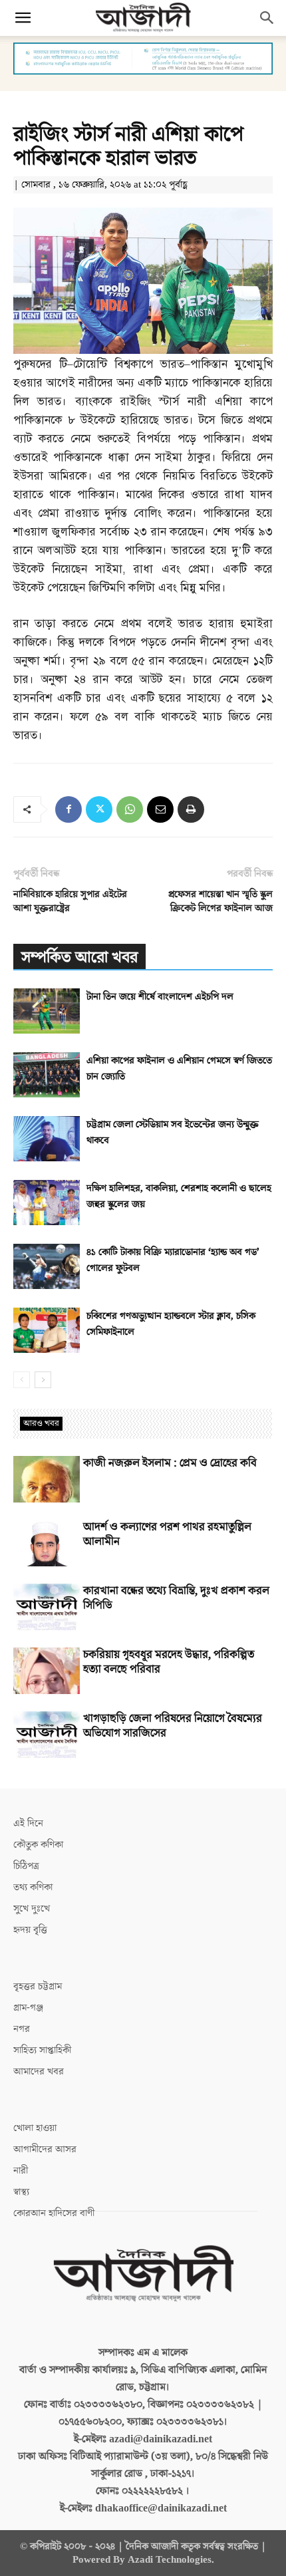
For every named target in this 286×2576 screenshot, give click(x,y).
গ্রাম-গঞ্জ (28, 2008)
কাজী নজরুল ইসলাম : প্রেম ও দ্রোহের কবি (170, 1463)
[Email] (160, 809)
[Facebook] (69, 809)
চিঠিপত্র (26, 1866)
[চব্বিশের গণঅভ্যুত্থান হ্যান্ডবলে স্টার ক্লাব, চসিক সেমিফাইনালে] (47, 1331)
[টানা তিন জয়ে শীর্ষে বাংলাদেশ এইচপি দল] (47, 1011)
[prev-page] (22, 1380)
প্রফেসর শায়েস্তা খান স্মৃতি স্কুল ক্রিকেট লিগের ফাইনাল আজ (220, 901)
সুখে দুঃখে (32, 1909)
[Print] (191, 809)
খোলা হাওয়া (35, 2128)
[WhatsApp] (130, 809)
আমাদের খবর (39, 2072)
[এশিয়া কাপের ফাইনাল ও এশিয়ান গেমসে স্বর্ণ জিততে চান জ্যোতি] (47, 1075)
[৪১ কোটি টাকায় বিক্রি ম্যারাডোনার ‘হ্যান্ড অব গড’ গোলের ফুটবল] (47, 1267)
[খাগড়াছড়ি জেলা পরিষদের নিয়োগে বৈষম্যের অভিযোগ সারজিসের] (47, 1735)
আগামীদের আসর (45, 2149)
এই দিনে (28, 1823)
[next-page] (43, 1380)
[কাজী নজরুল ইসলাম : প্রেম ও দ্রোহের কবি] (47, 1479)
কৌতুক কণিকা (38, 1845)
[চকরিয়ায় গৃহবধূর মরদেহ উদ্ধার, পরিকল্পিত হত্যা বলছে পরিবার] (47, 1671)
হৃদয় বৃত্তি (30, 1930)
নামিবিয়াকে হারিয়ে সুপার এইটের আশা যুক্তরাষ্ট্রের (70, 901)
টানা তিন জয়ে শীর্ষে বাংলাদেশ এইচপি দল (160, 997)
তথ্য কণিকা (33, 1887)
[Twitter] (99, 809)
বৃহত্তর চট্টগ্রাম (38, 1986)
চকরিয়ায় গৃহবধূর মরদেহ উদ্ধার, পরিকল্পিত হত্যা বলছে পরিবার (169, 1662)
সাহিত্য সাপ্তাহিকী (42, 2050)
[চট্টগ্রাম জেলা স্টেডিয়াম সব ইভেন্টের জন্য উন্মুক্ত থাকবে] (47, 1139)
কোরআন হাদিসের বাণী (54, 2213)
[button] (23, 18)
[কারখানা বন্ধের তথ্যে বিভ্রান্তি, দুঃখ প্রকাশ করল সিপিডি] (47, 1607)
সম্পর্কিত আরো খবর (79, 957)
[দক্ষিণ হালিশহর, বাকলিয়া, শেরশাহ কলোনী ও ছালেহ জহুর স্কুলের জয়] (47, 1203)
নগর (22, 2029)
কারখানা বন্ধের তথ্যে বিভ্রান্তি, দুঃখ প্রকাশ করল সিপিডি (176, 1598)
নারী (21, 2171)
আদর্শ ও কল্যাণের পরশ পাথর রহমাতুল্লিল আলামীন (167, 1534)
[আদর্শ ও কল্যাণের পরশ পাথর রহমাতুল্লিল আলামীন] (47, 1543)
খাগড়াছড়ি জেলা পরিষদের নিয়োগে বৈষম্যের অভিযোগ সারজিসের (173, 1726)
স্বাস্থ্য (21, 2192)
